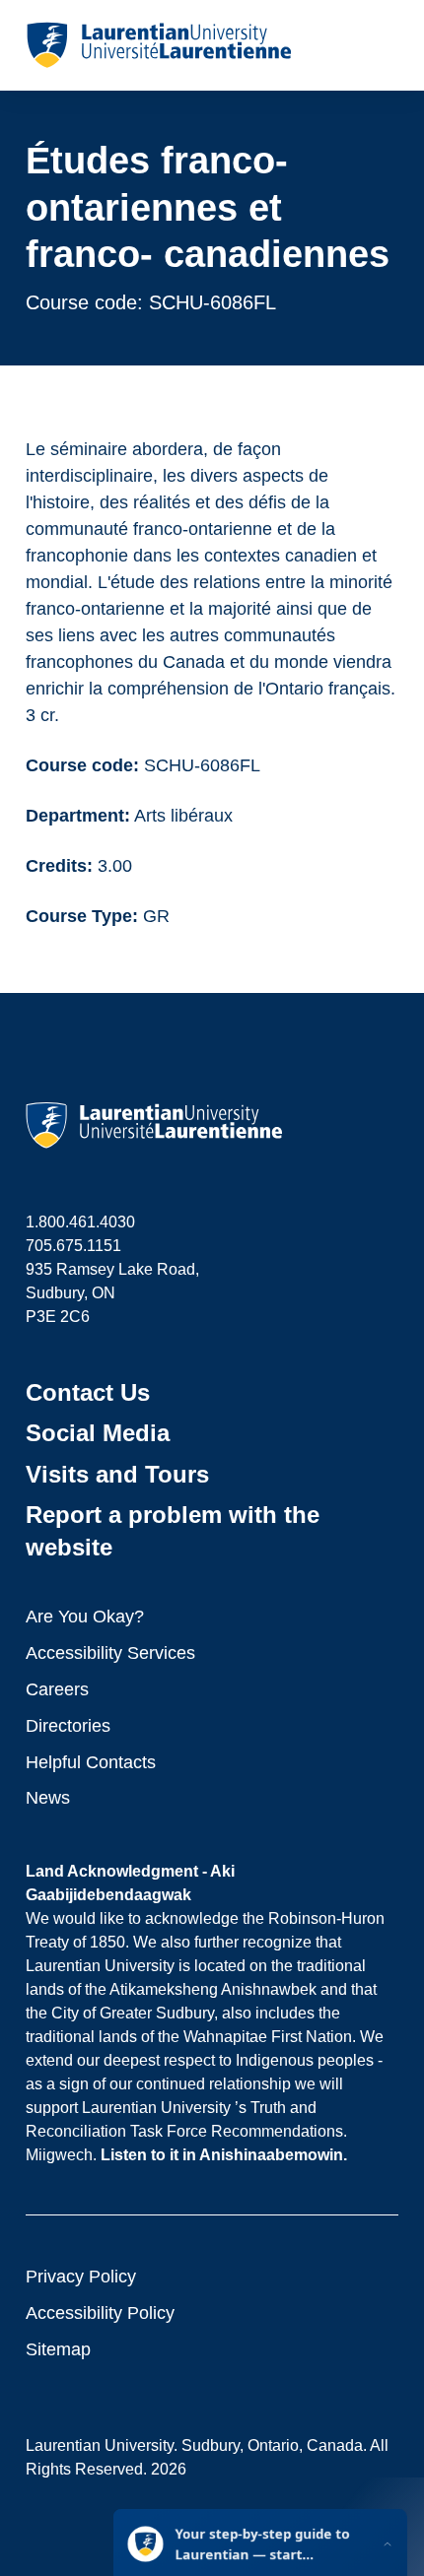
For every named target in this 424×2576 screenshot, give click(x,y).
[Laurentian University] (158, 45)
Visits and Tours (117, 1474)
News (48, 1798)
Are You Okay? (85, 1617)
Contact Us (88, 1392)
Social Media (98, 1433)
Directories (68, 1726)
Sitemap (58, 2349)
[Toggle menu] (382, 45)
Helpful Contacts (91, 1762)
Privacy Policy (81, 2277)
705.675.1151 (73, 1246)
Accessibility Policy (100, 2313)
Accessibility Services (110, 1653)
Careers (57, 1689)
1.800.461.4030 (80, 1222)
